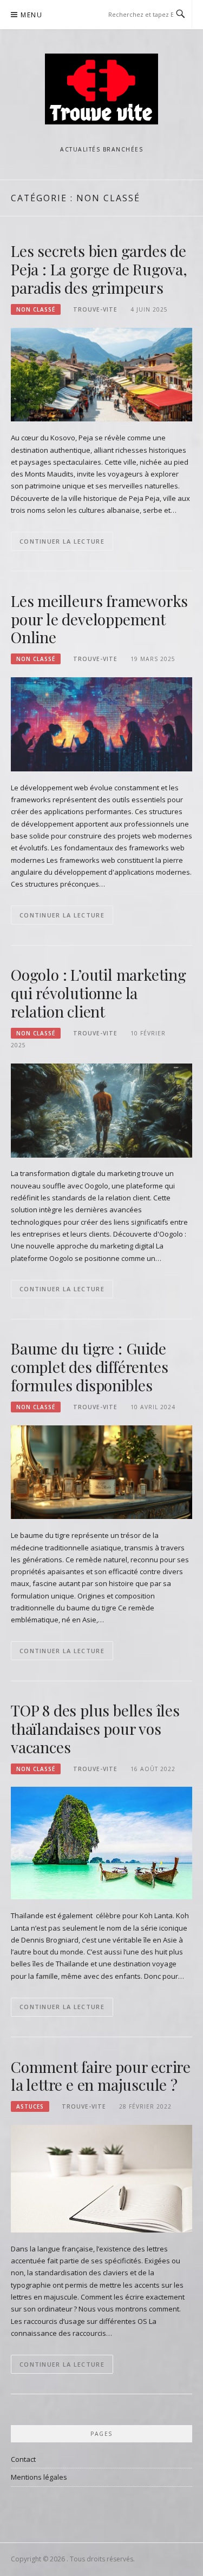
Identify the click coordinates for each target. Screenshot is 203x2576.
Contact (23, 2459)
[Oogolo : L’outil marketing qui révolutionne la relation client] (101, 1109)
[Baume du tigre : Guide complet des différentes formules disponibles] (101, 1471)
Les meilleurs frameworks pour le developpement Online (99, 619)
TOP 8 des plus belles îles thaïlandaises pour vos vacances (95, 1729)
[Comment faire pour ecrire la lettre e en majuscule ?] (101, 2178)
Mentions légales (39, 2477)
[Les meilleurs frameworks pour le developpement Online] (101, 724)
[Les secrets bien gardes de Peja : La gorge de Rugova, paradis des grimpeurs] (101, 374)
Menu (31, 15)
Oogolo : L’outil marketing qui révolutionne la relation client (99, 993)
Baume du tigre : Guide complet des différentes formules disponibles (89, 1367)
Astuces (30, 2106)
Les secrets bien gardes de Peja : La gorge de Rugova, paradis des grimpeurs (99, 269)
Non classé (36, 309)
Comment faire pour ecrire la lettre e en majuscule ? (101, 2076)
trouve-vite (95, 309)
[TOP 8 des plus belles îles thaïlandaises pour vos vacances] (101, 1842)
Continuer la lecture (62, 541)
